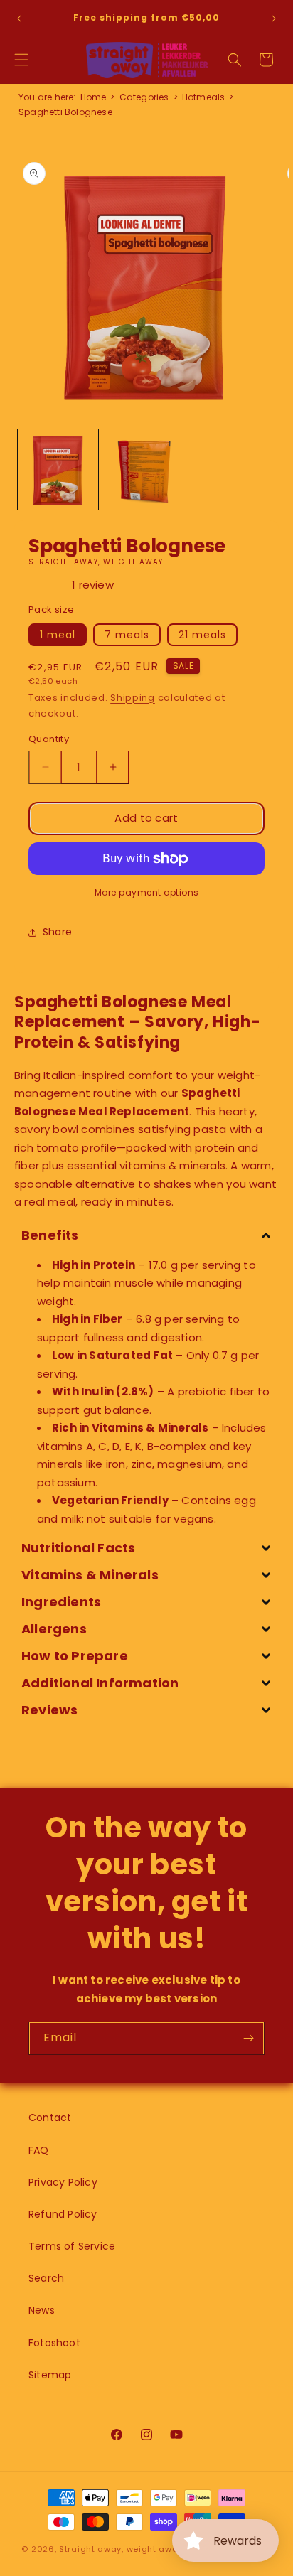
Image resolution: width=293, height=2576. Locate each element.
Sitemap (50, 2375)
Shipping (133, 698)
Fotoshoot (54, 2343)
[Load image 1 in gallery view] (58, 469)
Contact (50, 2118)
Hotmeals (204, 97)
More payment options (147, 892)
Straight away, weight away (121, 2549)
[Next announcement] (274, 18)
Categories (144, 97)
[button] (21, 60)
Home (94, 97)
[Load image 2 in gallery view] (145, 469)
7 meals (127, 635)
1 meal (58, 635)
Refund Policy (63, 2214)
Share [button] (57, 932)
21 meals (202, 635)
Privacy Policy (63, 2182)
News (42, 2310)
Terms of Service (72, 2246)
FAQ (39, 2150)
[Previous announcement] (19, 18)
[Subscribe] (248, 2038)
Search (46, 2278)
